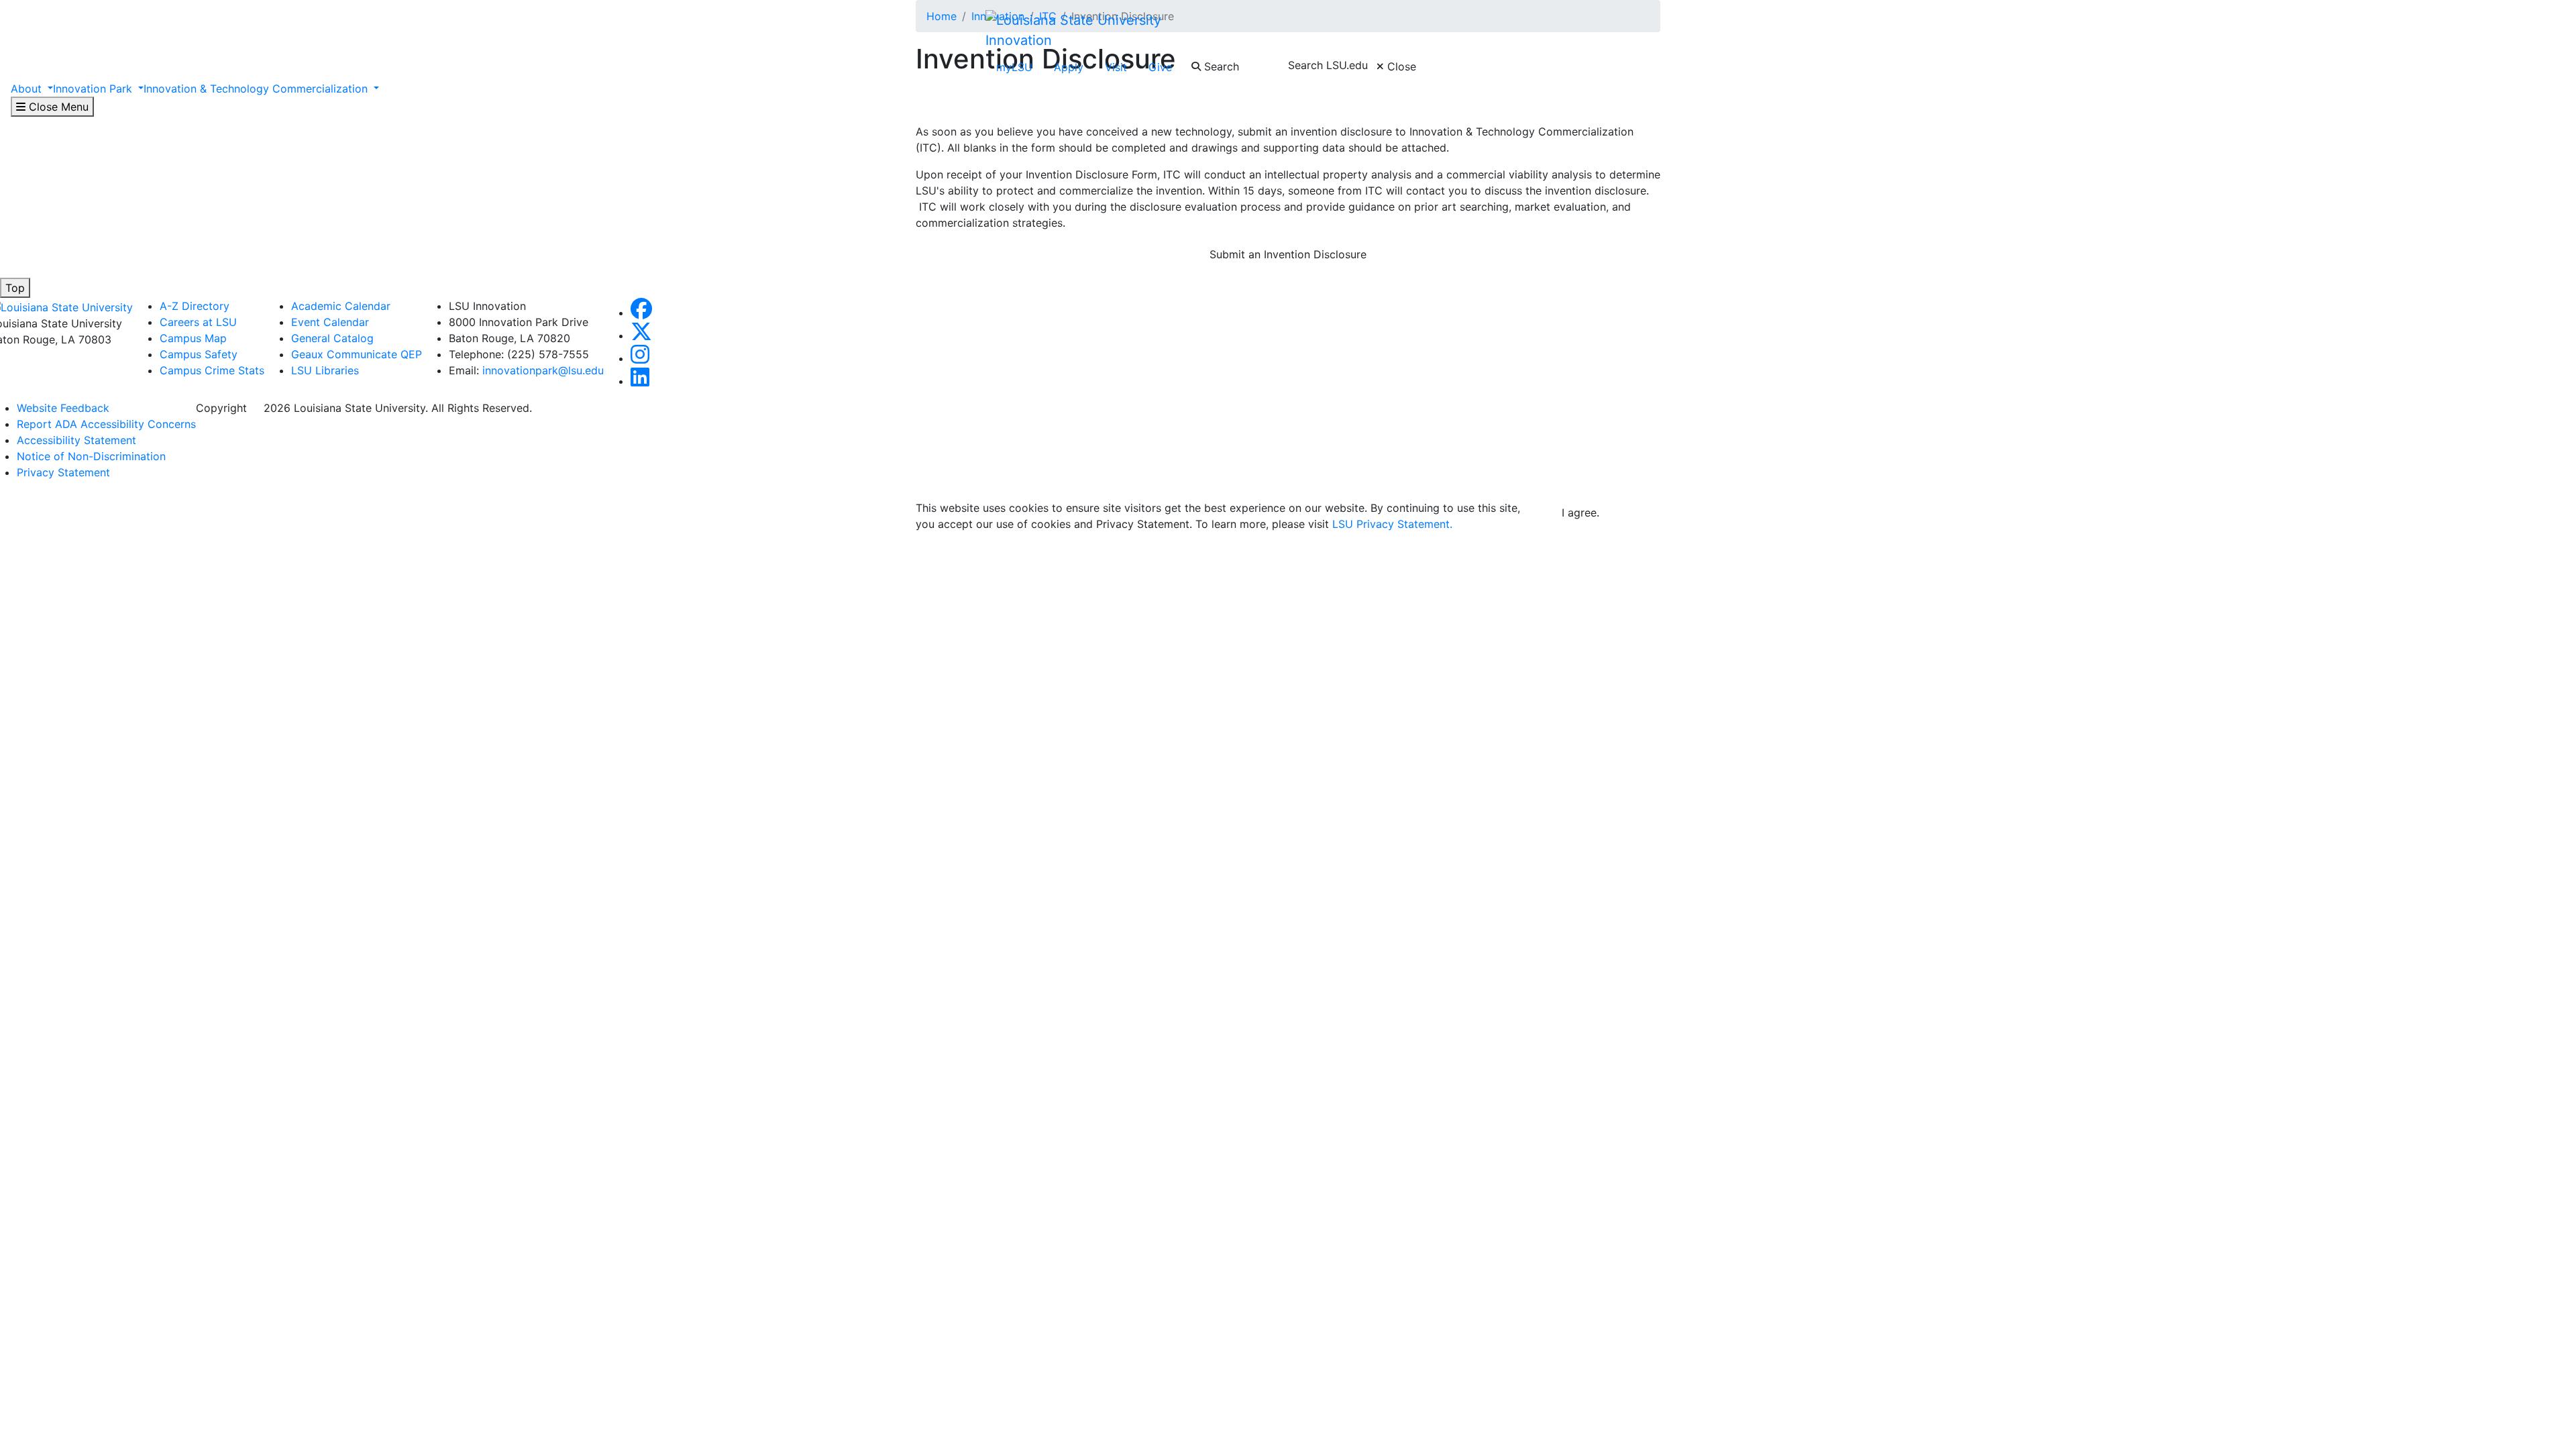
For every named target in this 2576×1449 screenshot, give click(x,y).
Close (1400, 66)
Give (1160, 67)
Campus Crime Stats (212, 370)
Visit (1116, 67)
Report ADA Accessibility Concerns (106, 424)
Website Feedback (63, 408)
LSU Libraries (325, 370)
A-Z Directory (195, 306)
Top (15, 288)
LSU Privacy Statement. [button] (1392, 524)
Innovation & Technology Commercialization (257, 89)
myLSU (1014, 67)
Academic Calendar (341, 306)
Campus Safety (199, 354)
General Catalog (332, 338)
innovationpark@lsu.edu (543, 370)
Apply (1069, 67)
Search (1220, 66)
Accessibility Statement (76, 440)
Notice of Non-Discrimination (91, 456)
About (28, 89)
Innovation (1019, 40)
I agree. (1580, 513)
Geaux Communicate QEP (357, 354)
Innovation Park (94, 89)
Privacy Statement (63, 472)
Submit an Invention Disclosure (1288, 254)
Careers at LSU (198, 322)
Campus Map (193, 338)
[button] (641, 313)
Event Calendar (330, 322)
